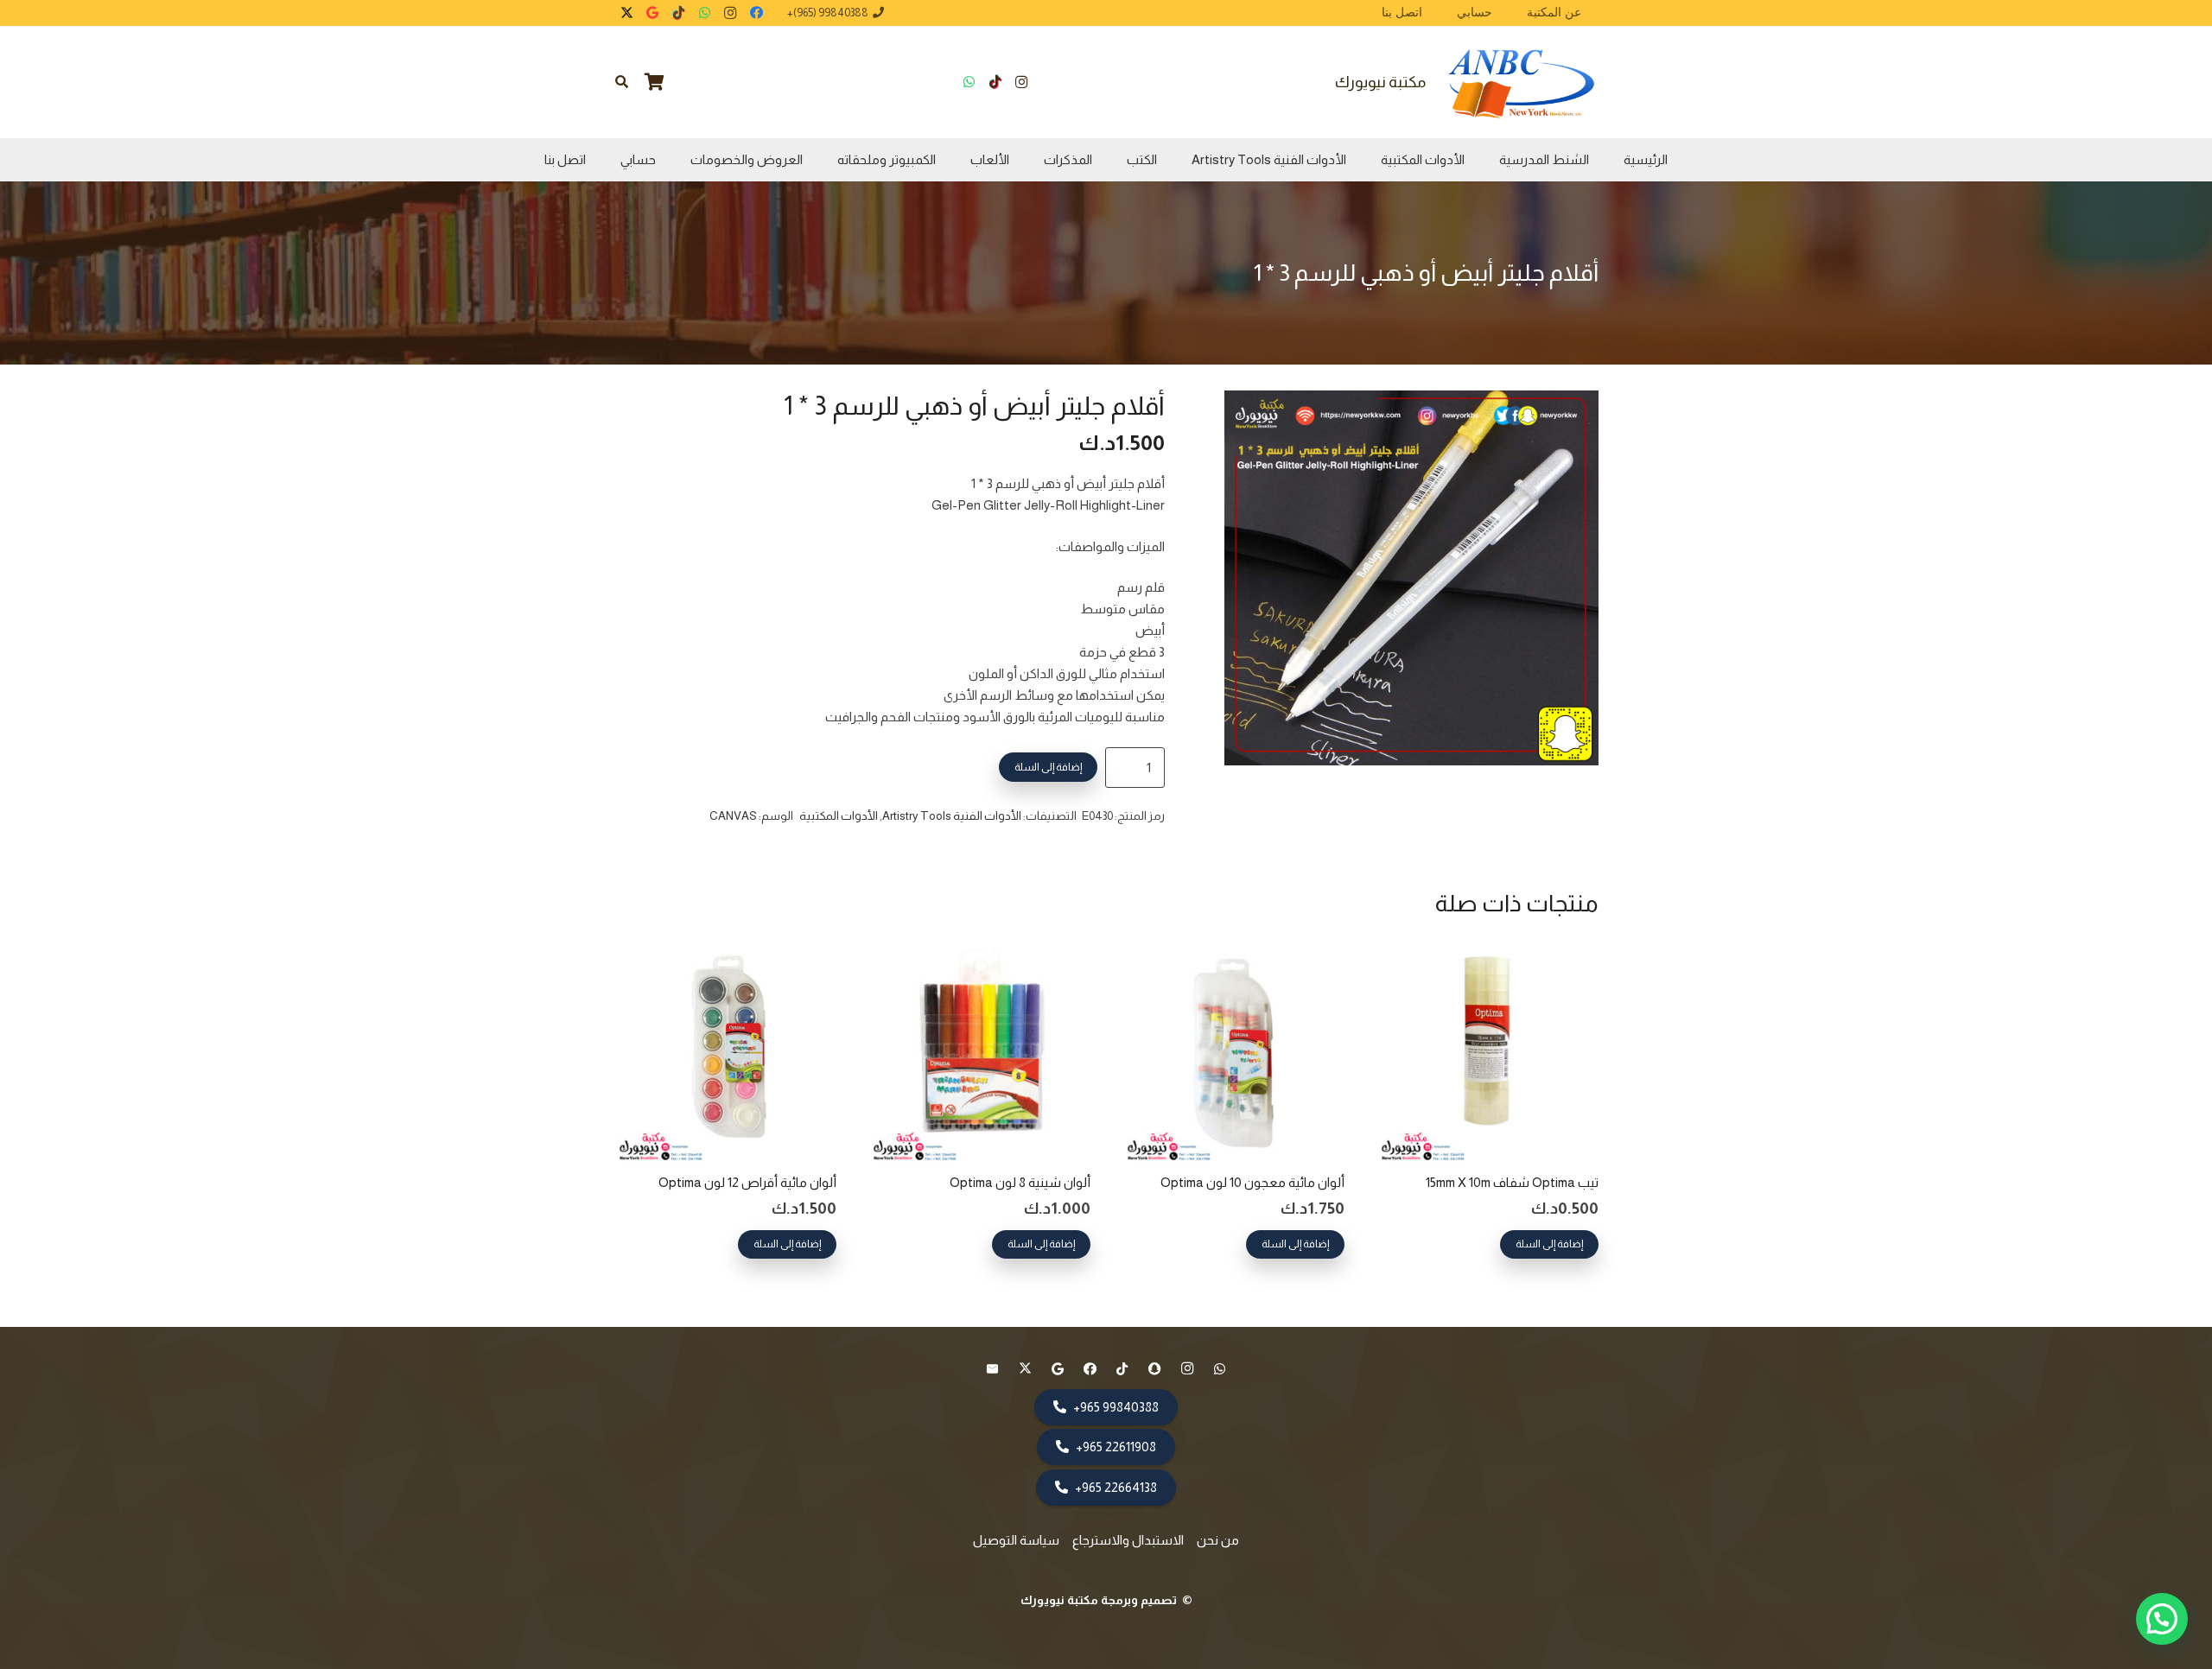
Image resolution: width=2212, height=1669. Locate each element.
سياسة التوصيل (1016, 1540)
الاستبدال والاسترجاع (1128, 1540)
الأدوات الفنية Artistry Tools (952, 816)
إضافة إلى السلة (1048, 767)
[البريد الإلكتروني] (993, 1369)
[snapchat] (1155, 1369)
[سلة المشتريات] (655, 82)
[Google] (652, 13)
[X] (626, 13)
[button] (622, 82)
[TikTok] (678, 13)
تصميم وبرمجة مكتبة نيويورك (1100, 1600)
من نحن (1218, 1540)
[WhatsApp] (704, 13)
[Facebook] (756, 13)
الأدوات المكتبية (839, 816)
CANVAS (733, 816)
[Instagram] (730, 13)
